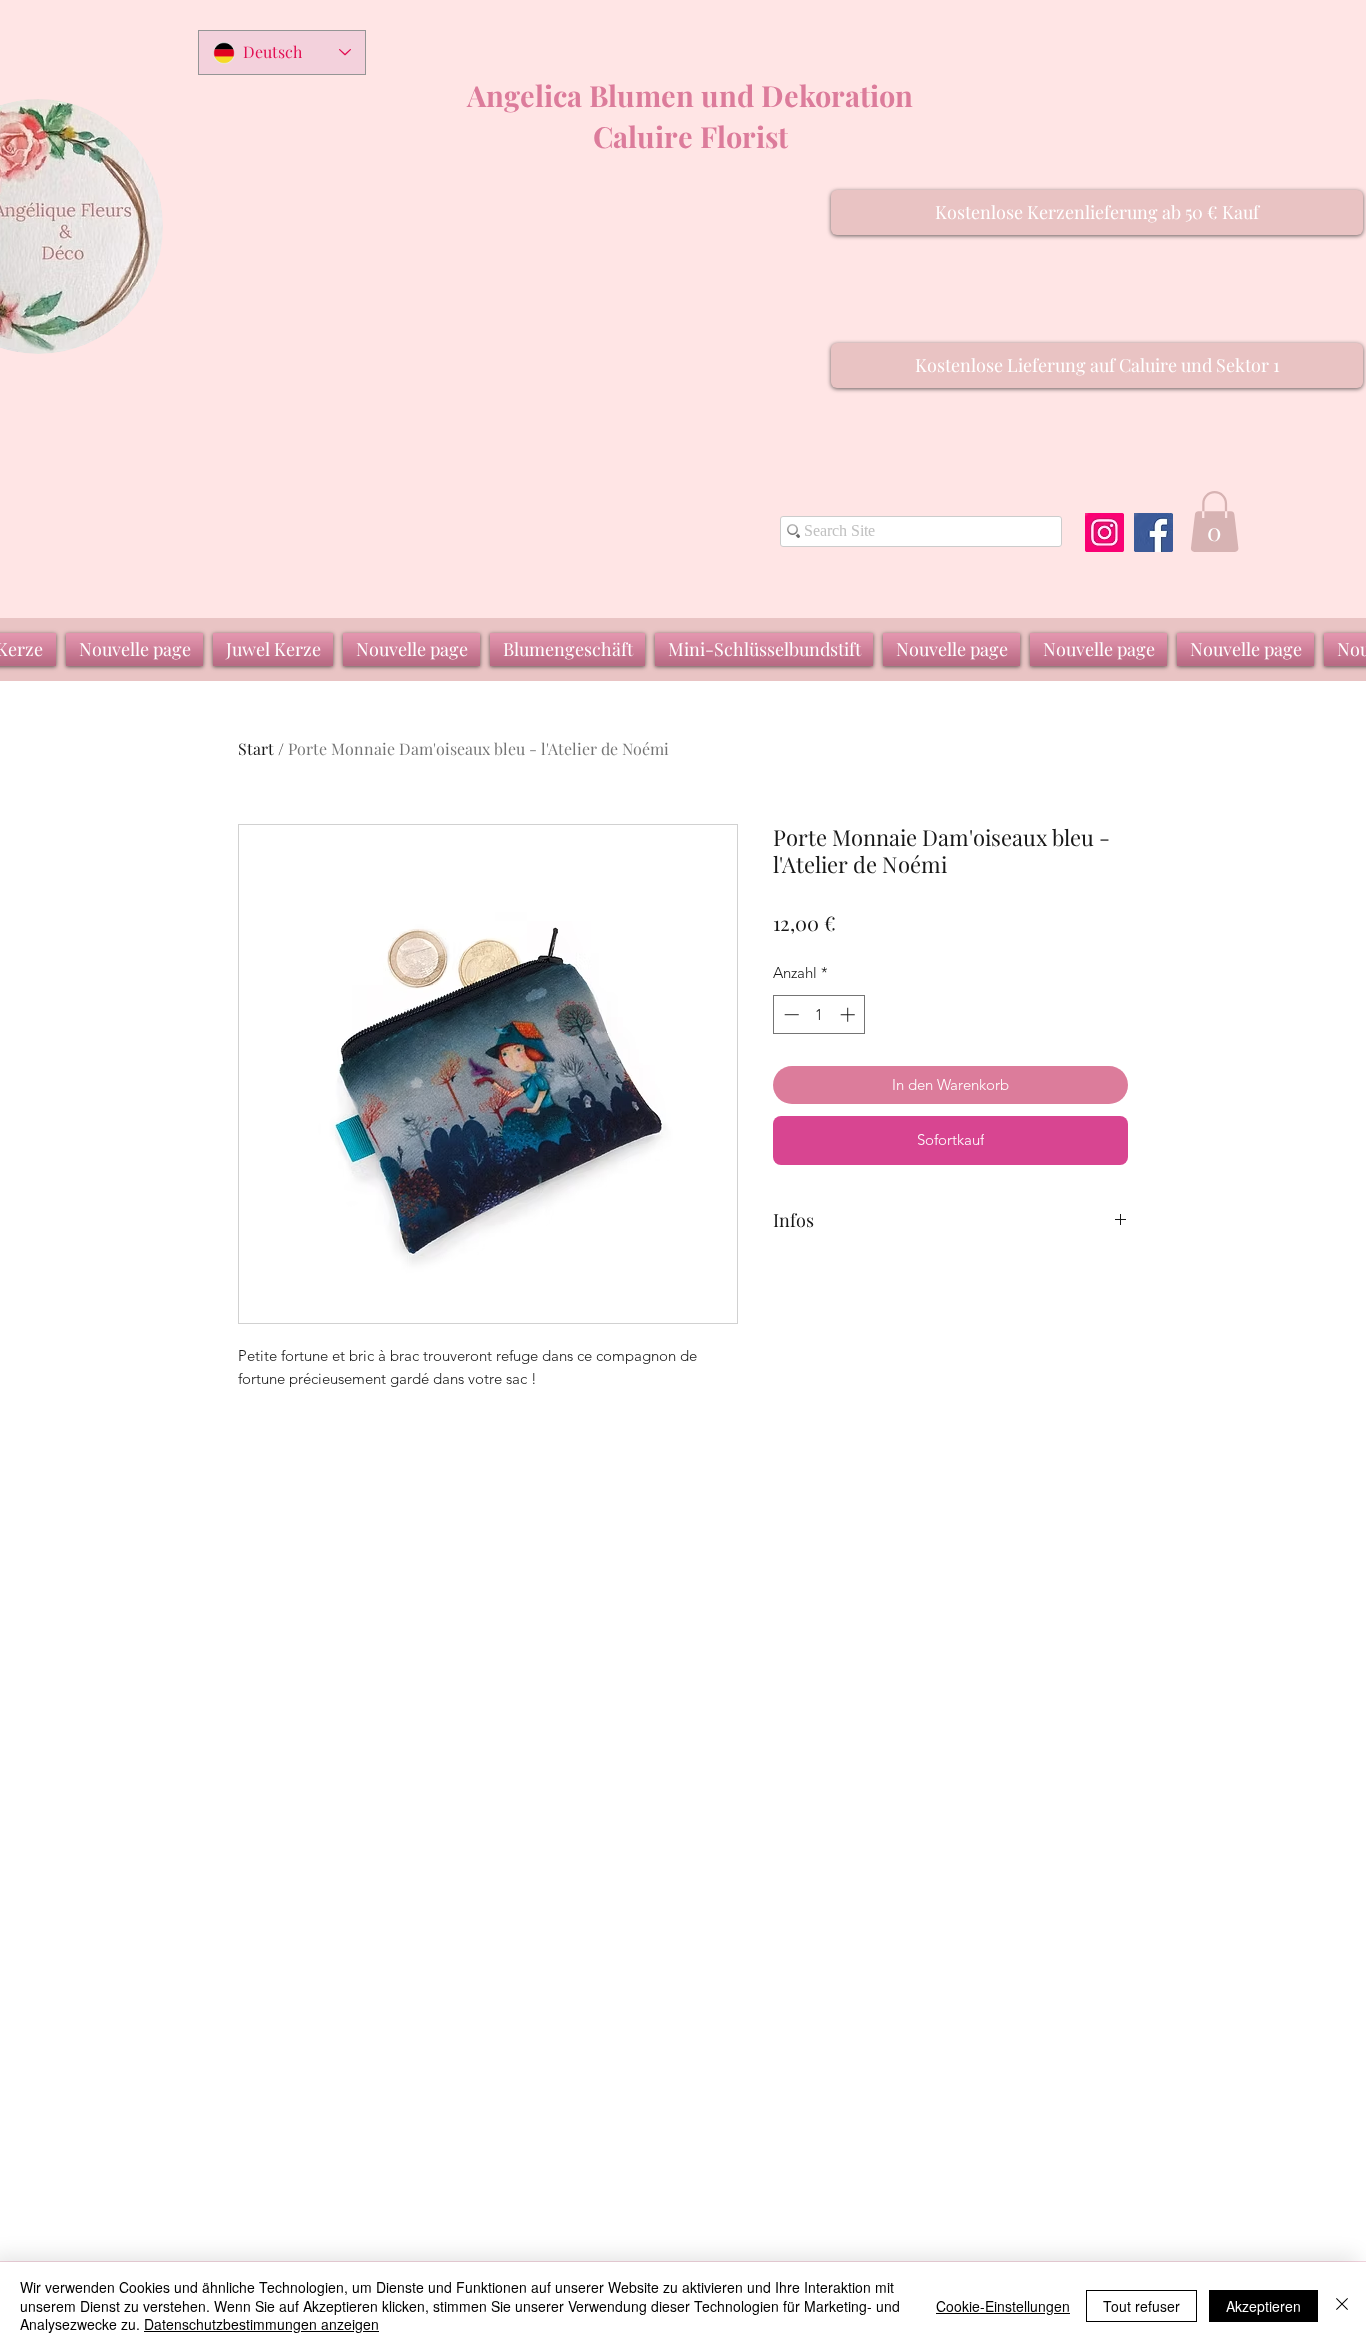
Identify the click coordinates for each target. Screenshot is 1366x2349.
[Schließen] (1342, 2305)
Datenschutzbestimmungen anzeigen (261, 2324)
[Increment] (849, 1014)
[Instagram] (1104, 532)
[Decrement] (789, 1014)
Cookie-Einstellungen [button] (1003, 2306)
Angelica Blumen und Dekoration (690, 95)
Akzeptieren (1263, 2306)
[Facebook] (1153, 532)
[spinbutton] (819, 1014)
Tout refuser (1141, 2306)
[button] (1097, 212)
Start (256, 748)
